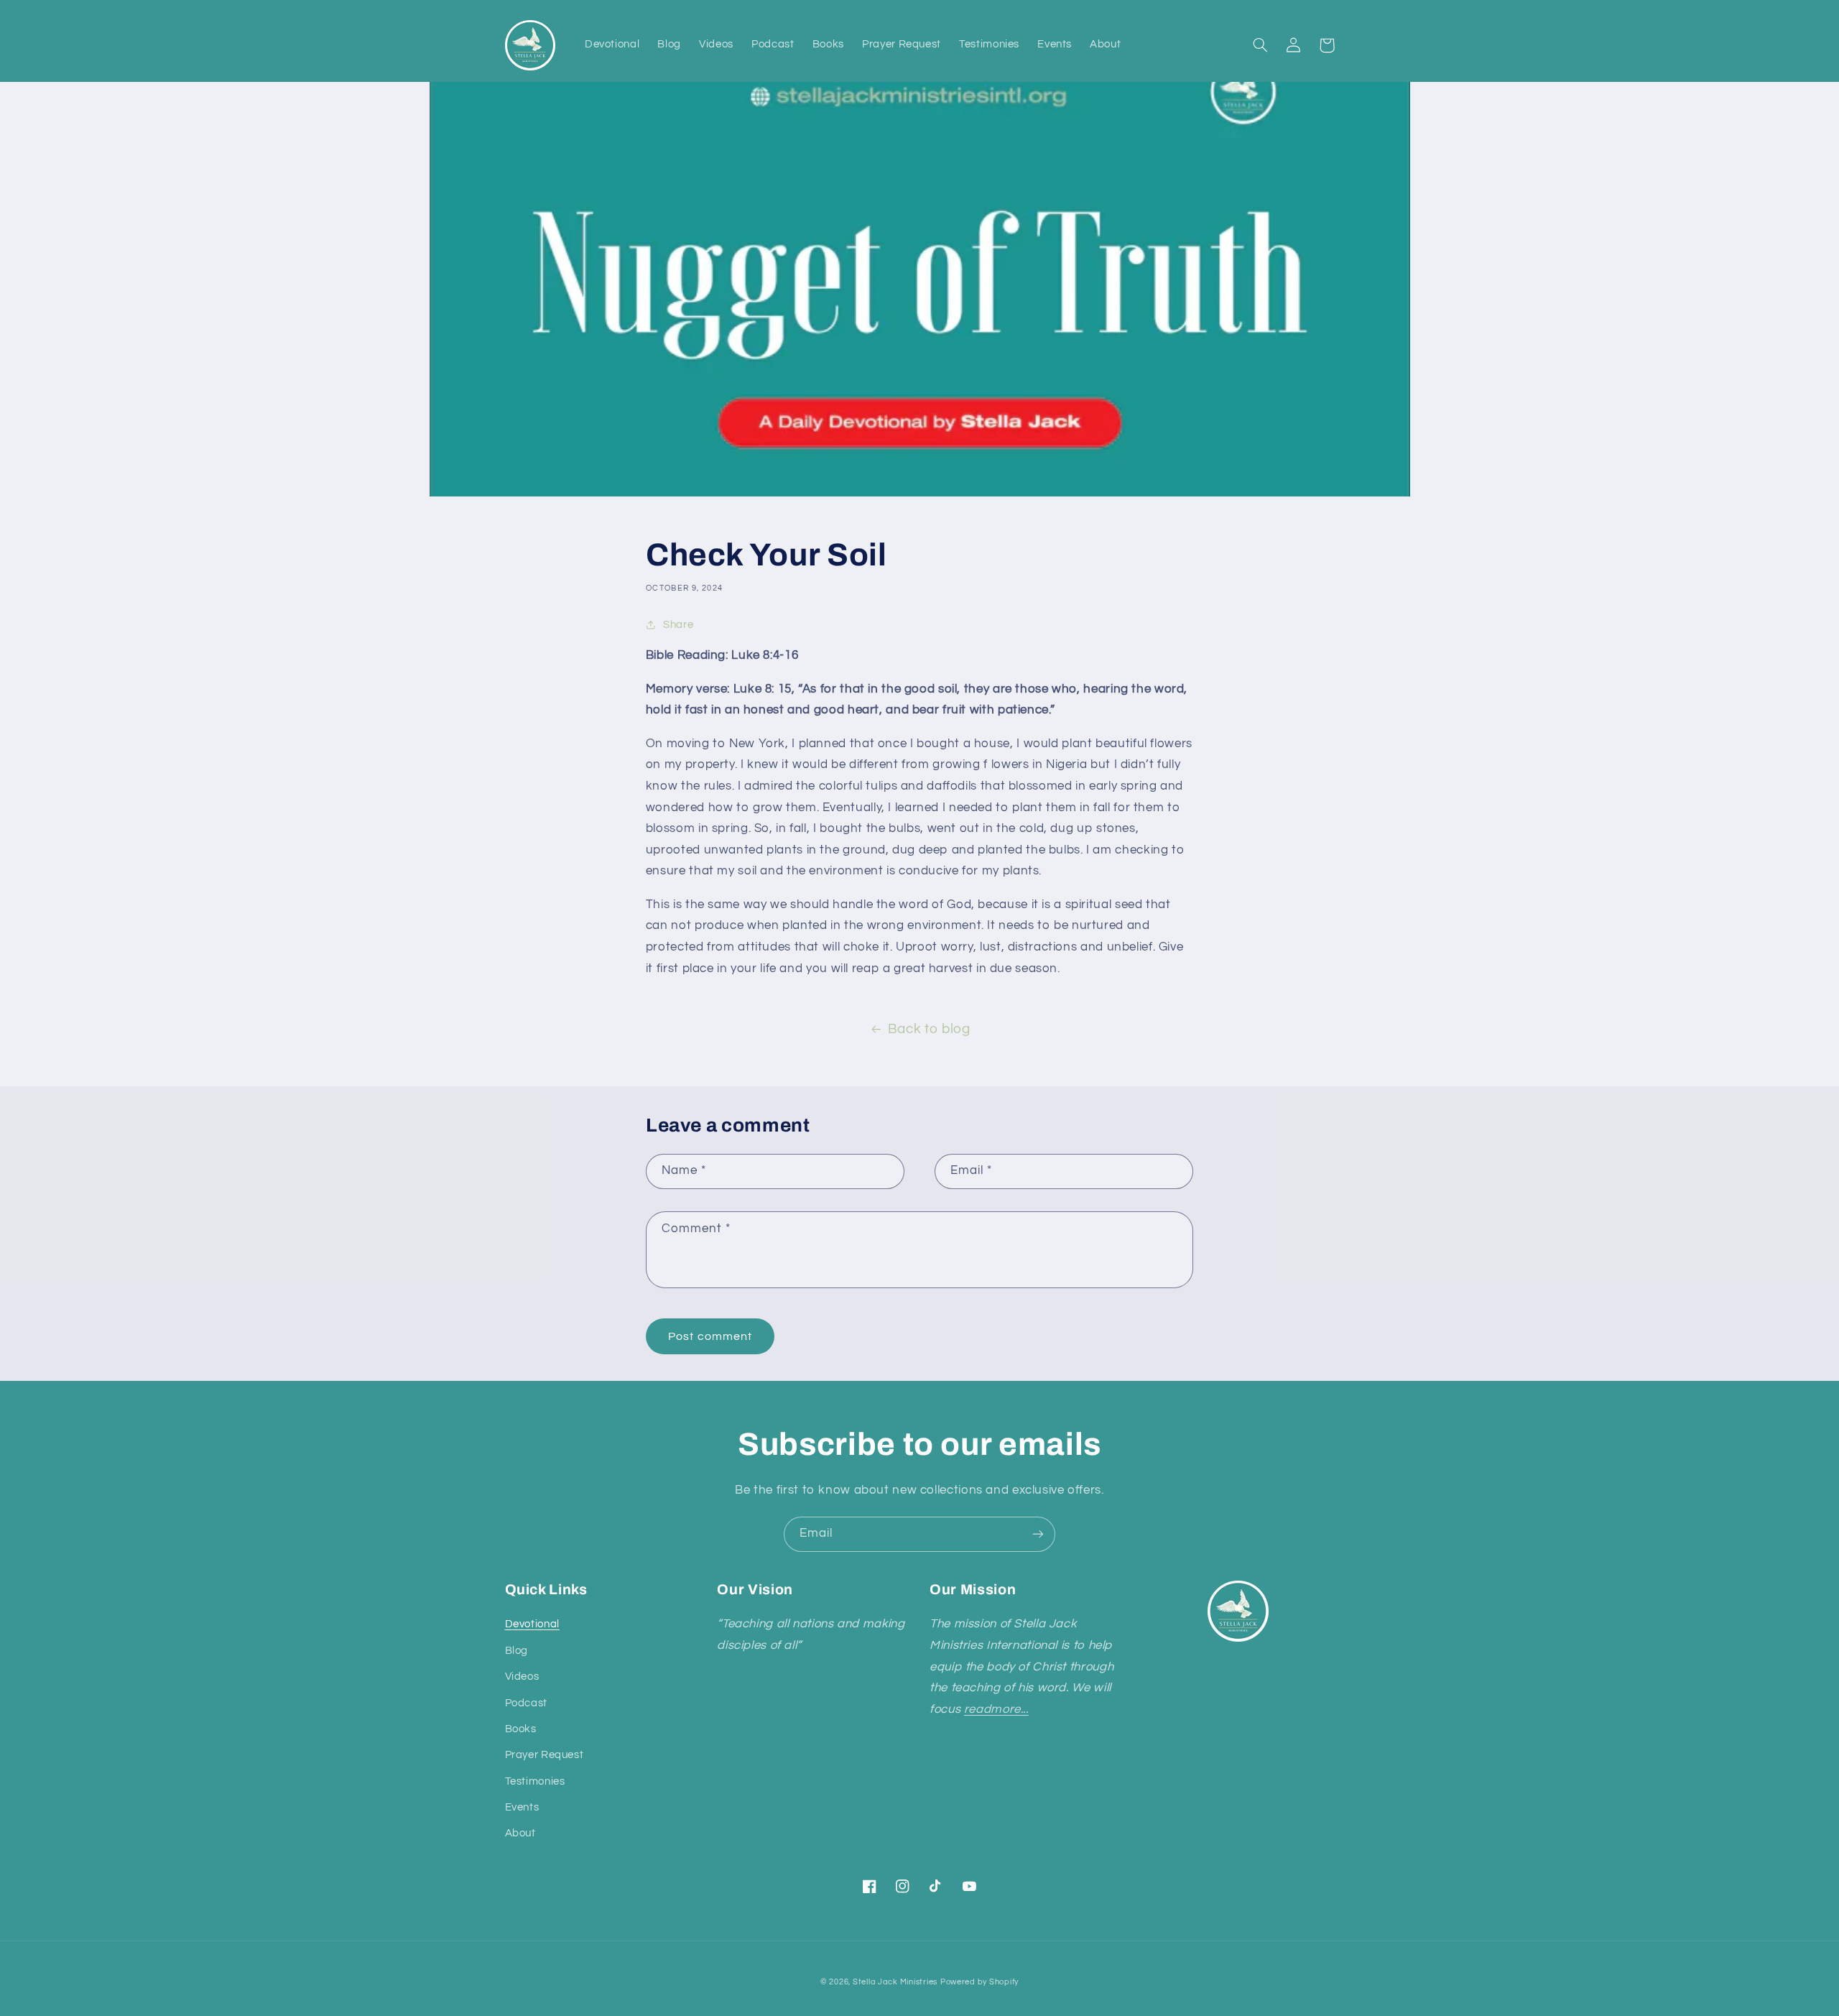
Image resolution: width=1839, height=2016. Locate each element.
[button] (1261, 45)
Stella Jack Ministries (895, 1982)
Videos (522, 1677)
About (520, 1833)
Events (522, 1807)
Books (521, 1729)
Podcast (526, 1703)
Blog (517, 1651)
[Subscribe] (1038, 1534)
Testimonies (535, 1781)
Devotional (532, 1624)
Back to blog (929, 1029)
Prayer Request (545, 1755)
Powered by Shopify (979, 1982)
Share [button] (678, 625)
